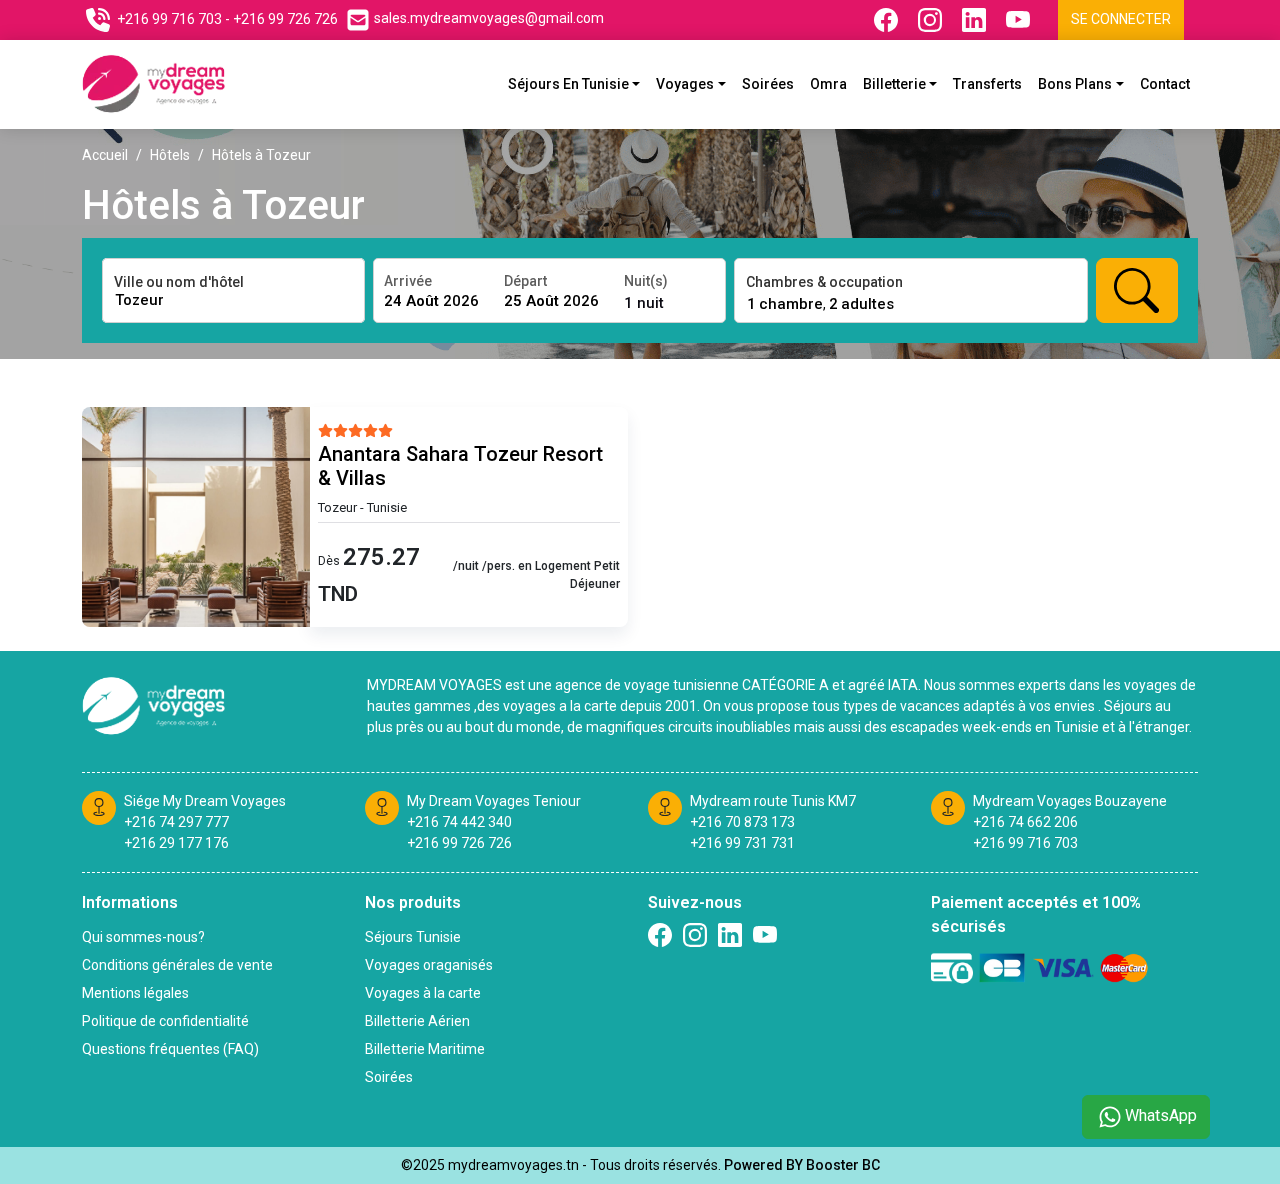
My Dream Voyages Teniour (494, 801)
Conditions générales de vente (177, 965)
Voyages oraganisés (429, 965)
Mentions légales (135, 993)
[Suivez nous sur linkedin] (730, 935)
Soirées (768, 84)
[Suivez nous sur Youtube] (1020, 20)
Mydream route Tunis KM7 (773, 801)
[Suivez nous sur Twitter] (765, 935)
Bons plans (1075, 84)
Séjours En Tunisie (568, 84)
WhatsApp (1161, 1115)
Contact (1165, 84)
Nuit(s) (646, 281)
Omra (828, 84)
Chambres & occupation (824, 282)
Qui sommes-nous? (143, 937)
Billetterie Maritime (425, 1049)
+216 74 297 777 (176, 822)
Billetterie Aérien (417, 1021)
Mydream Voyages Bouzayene (1070, 801)
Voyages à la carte (423, 993)
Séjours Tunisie (413, 937)
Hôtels (170, 155)
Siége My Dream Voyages (205, 801)
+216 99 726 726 (285, 19)
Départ (525, 281)
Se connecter (1121, 19)
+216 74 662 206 (1025, 822)
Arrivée (408, 281)
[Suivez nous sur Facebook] (888, 20)
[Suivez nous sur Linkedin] (976, 20)
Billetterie (894, 84)
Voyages (685, 84)
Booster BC (843, 1165)
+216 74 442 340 (459, 822)
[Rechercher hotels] (1137, 290)
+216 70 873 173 (742, 822)
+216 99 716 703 (169, 19)
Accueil (105, 155)
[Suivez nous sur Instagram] (932, 20)
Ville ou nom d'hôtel (179, 282)
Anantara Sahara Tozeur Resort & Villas (460, 466)
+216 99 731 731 (742, 843)
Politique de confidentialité (165, 1021)
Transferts (987, 84)
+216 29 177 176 (176, 843)
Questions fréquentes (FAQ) (170, 1049)
